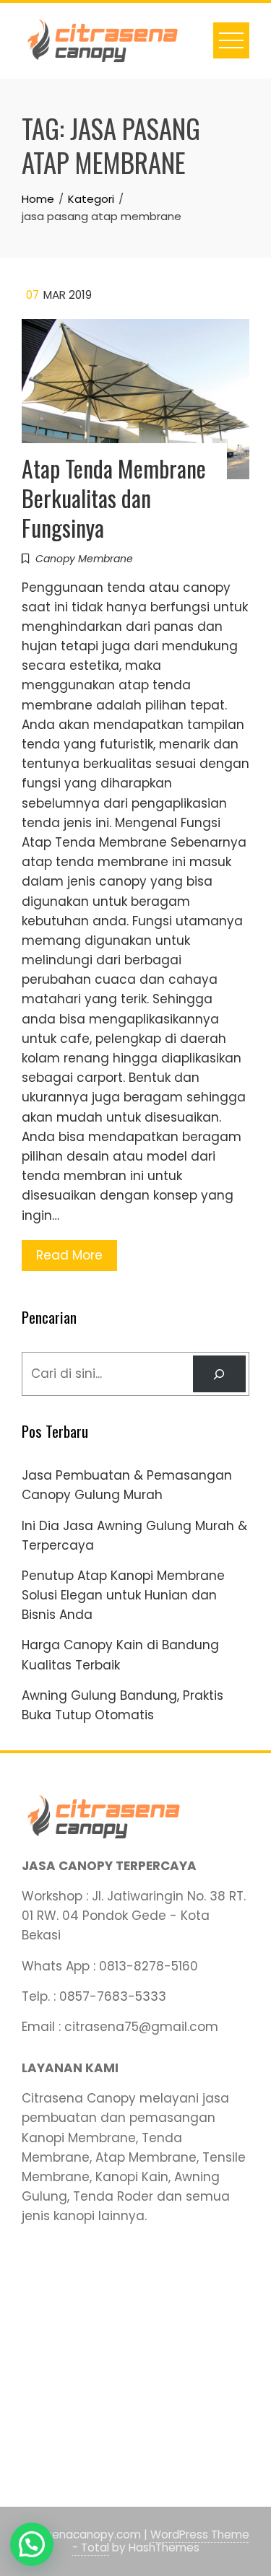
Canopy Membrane (84, 559)
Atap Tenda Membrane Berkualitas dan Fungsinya (114, 498)
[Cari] (219, 1374)
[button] (32, 2544)
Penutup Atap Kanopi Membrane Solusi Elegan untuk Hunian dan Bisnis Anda (123, 1595)
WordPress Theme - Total (161, 2541)
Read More (69, 1255)
